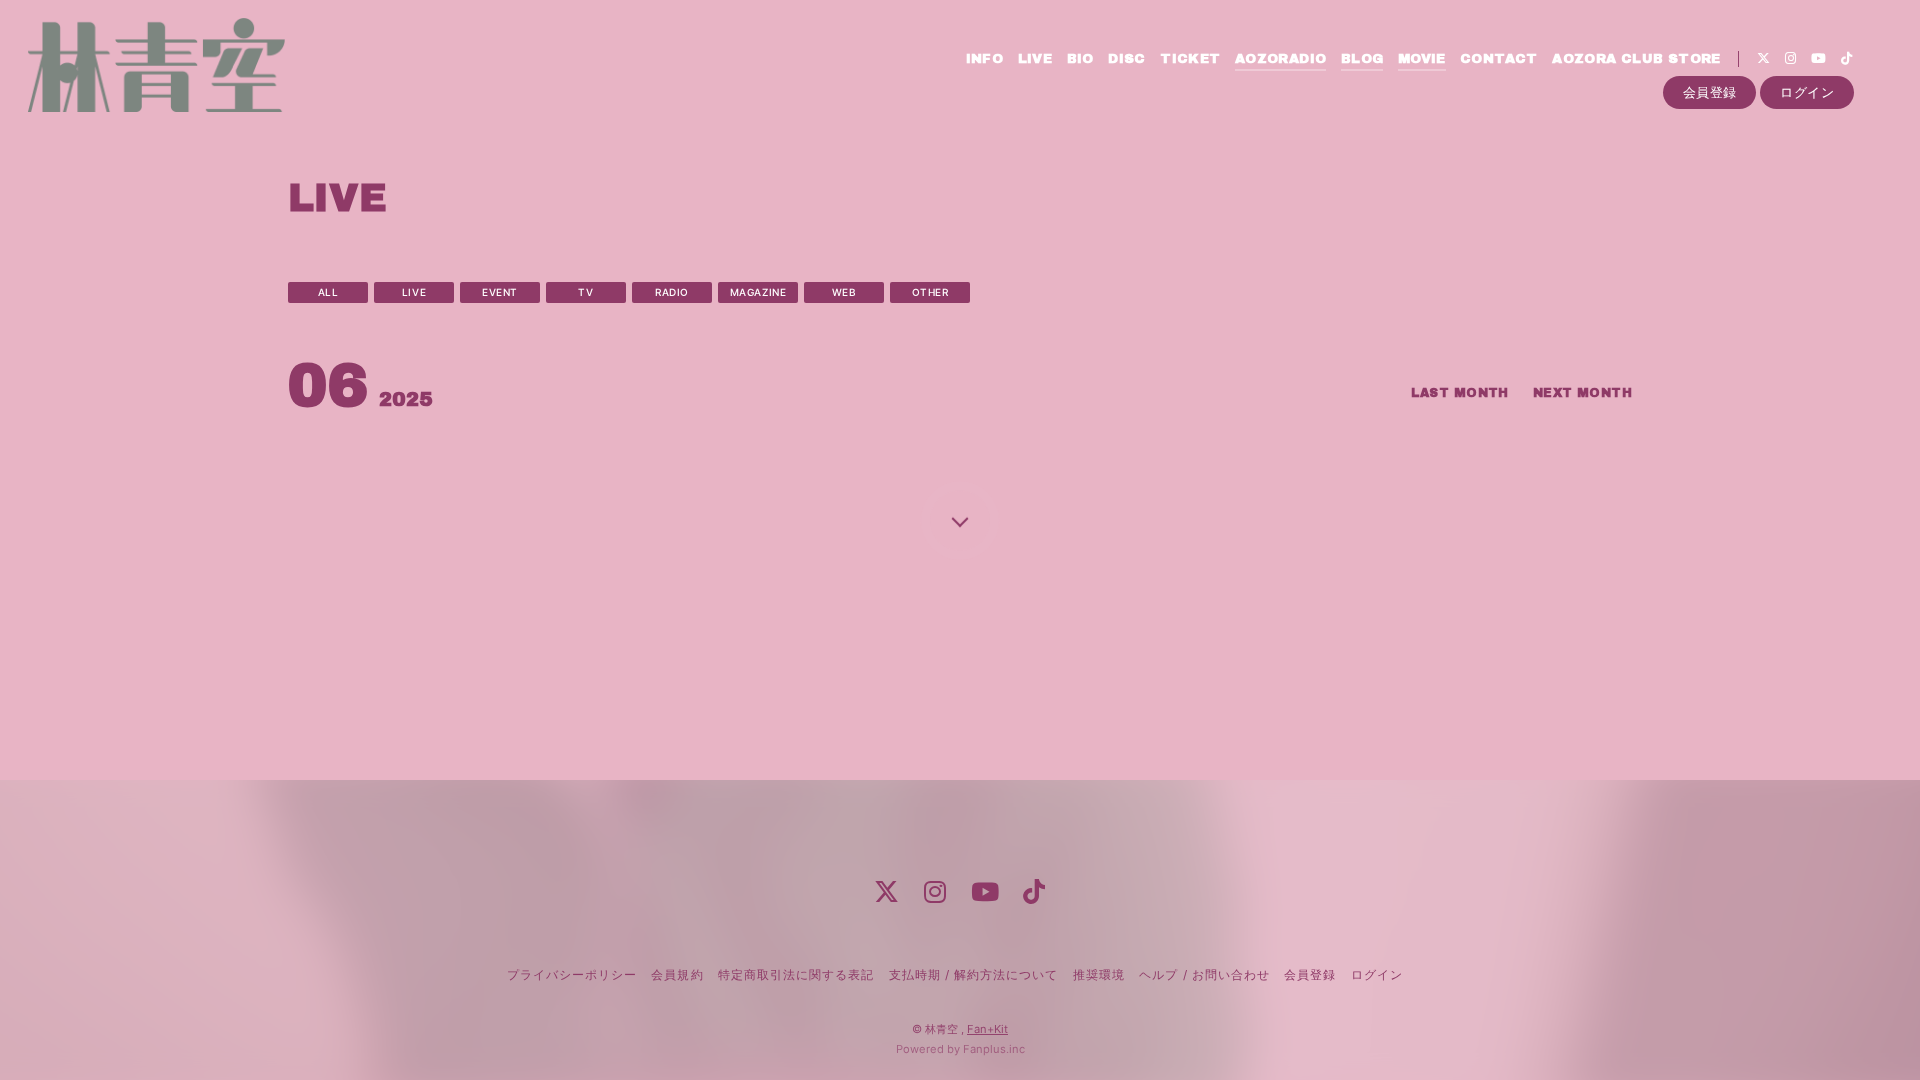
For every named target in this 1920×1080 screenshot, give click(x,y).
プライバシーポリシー (572, 974)
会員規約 (677, 974)
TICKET (1190, 59)
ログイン (1807, 92)
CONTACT (1499, 59)
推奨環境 (1099, 974)
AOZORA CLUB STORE (1636, 59)
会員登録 (1710, 92)
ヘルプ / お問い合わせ (1204, 974)
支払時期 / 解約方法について (974, 974)
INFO (985, 59)
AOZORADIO (1281, 59)
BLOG (1362, 59)
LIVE (1035, 59)
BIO (1080, 59)
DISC (1127, 59)
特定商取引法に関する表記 (796, 974)
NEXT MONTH (1582, 393)
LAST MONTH (1460, 393)
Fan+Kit (987, 1029)
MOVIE (1422, 59)
